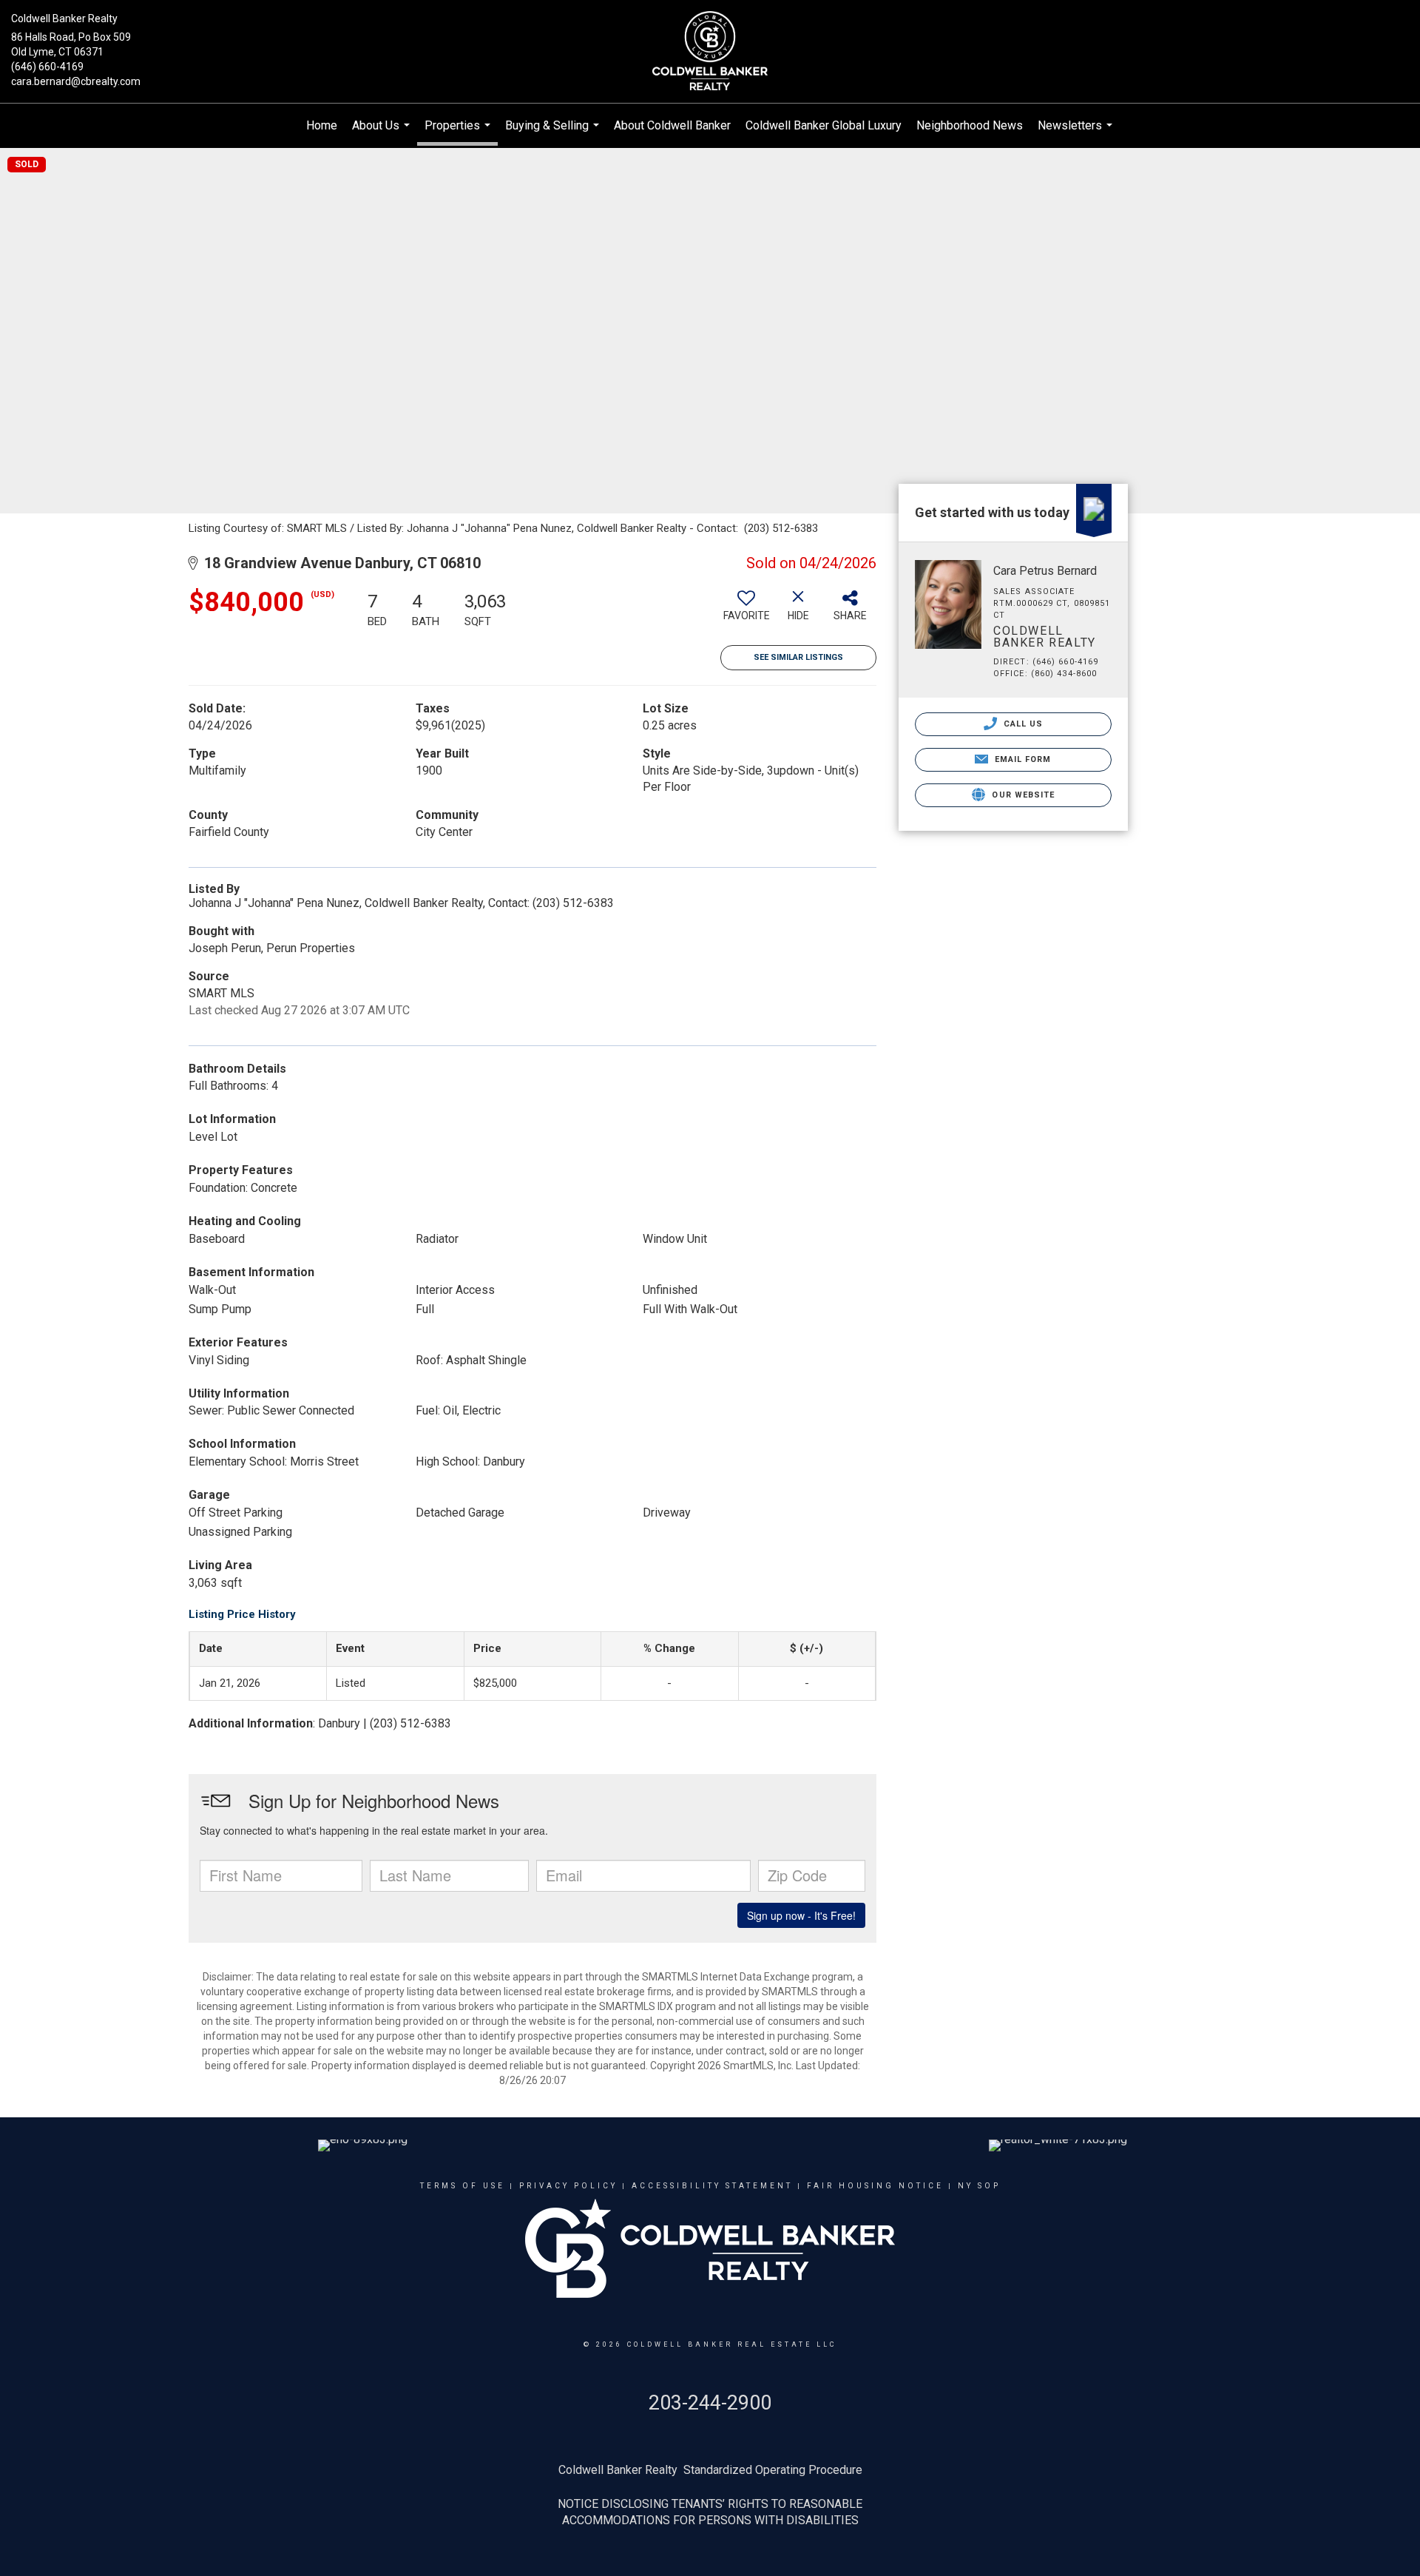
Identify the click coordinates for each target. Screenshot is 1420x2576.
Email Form (1021, 759)
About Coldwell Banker (672, 125)
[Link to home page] (710, 52)
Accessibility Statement (712, 2186)
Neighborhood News (970, 125)
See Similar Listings (798, 657)
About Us (383, 133)
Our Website (1022, 795)
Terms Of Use (463, 2186)
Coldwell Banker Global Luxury (824, 125)
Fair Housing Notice (875, 2186)
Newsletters (1077, 133)
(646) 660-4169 (47, 67)
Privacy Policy (568, 2186)
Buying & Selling (554, 133)
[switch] (746, 611)
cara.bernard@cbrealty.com (76, 81)
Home (322, 125)
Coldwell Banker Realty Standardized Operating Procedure (710, 2470)
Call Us (1022, 724)
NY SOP (979, 2186)
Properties (459, 132)
